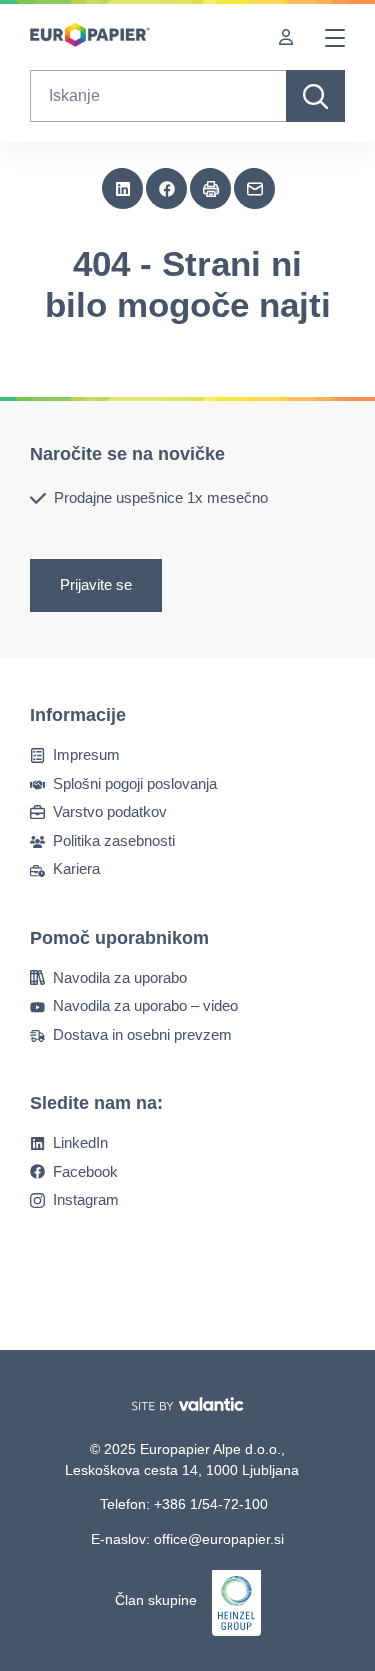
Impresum (86, 754)
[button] (123, 189)
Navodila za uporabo (120, 977)
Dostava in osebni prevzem (142, 1034)
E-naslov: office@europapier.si (187, 1539)
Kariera (76, 868)
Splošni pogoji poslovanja (135, 783)
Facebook (85, 1171)
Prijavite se (96, 585)
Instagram (86, 1199)
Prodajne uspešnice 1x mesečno (161, 497)
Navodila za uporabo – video (145, 1005)
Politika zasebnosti (114, 840)
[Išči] (315, 96)
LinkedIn (80, 1142)
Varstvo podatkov (110, 811)
